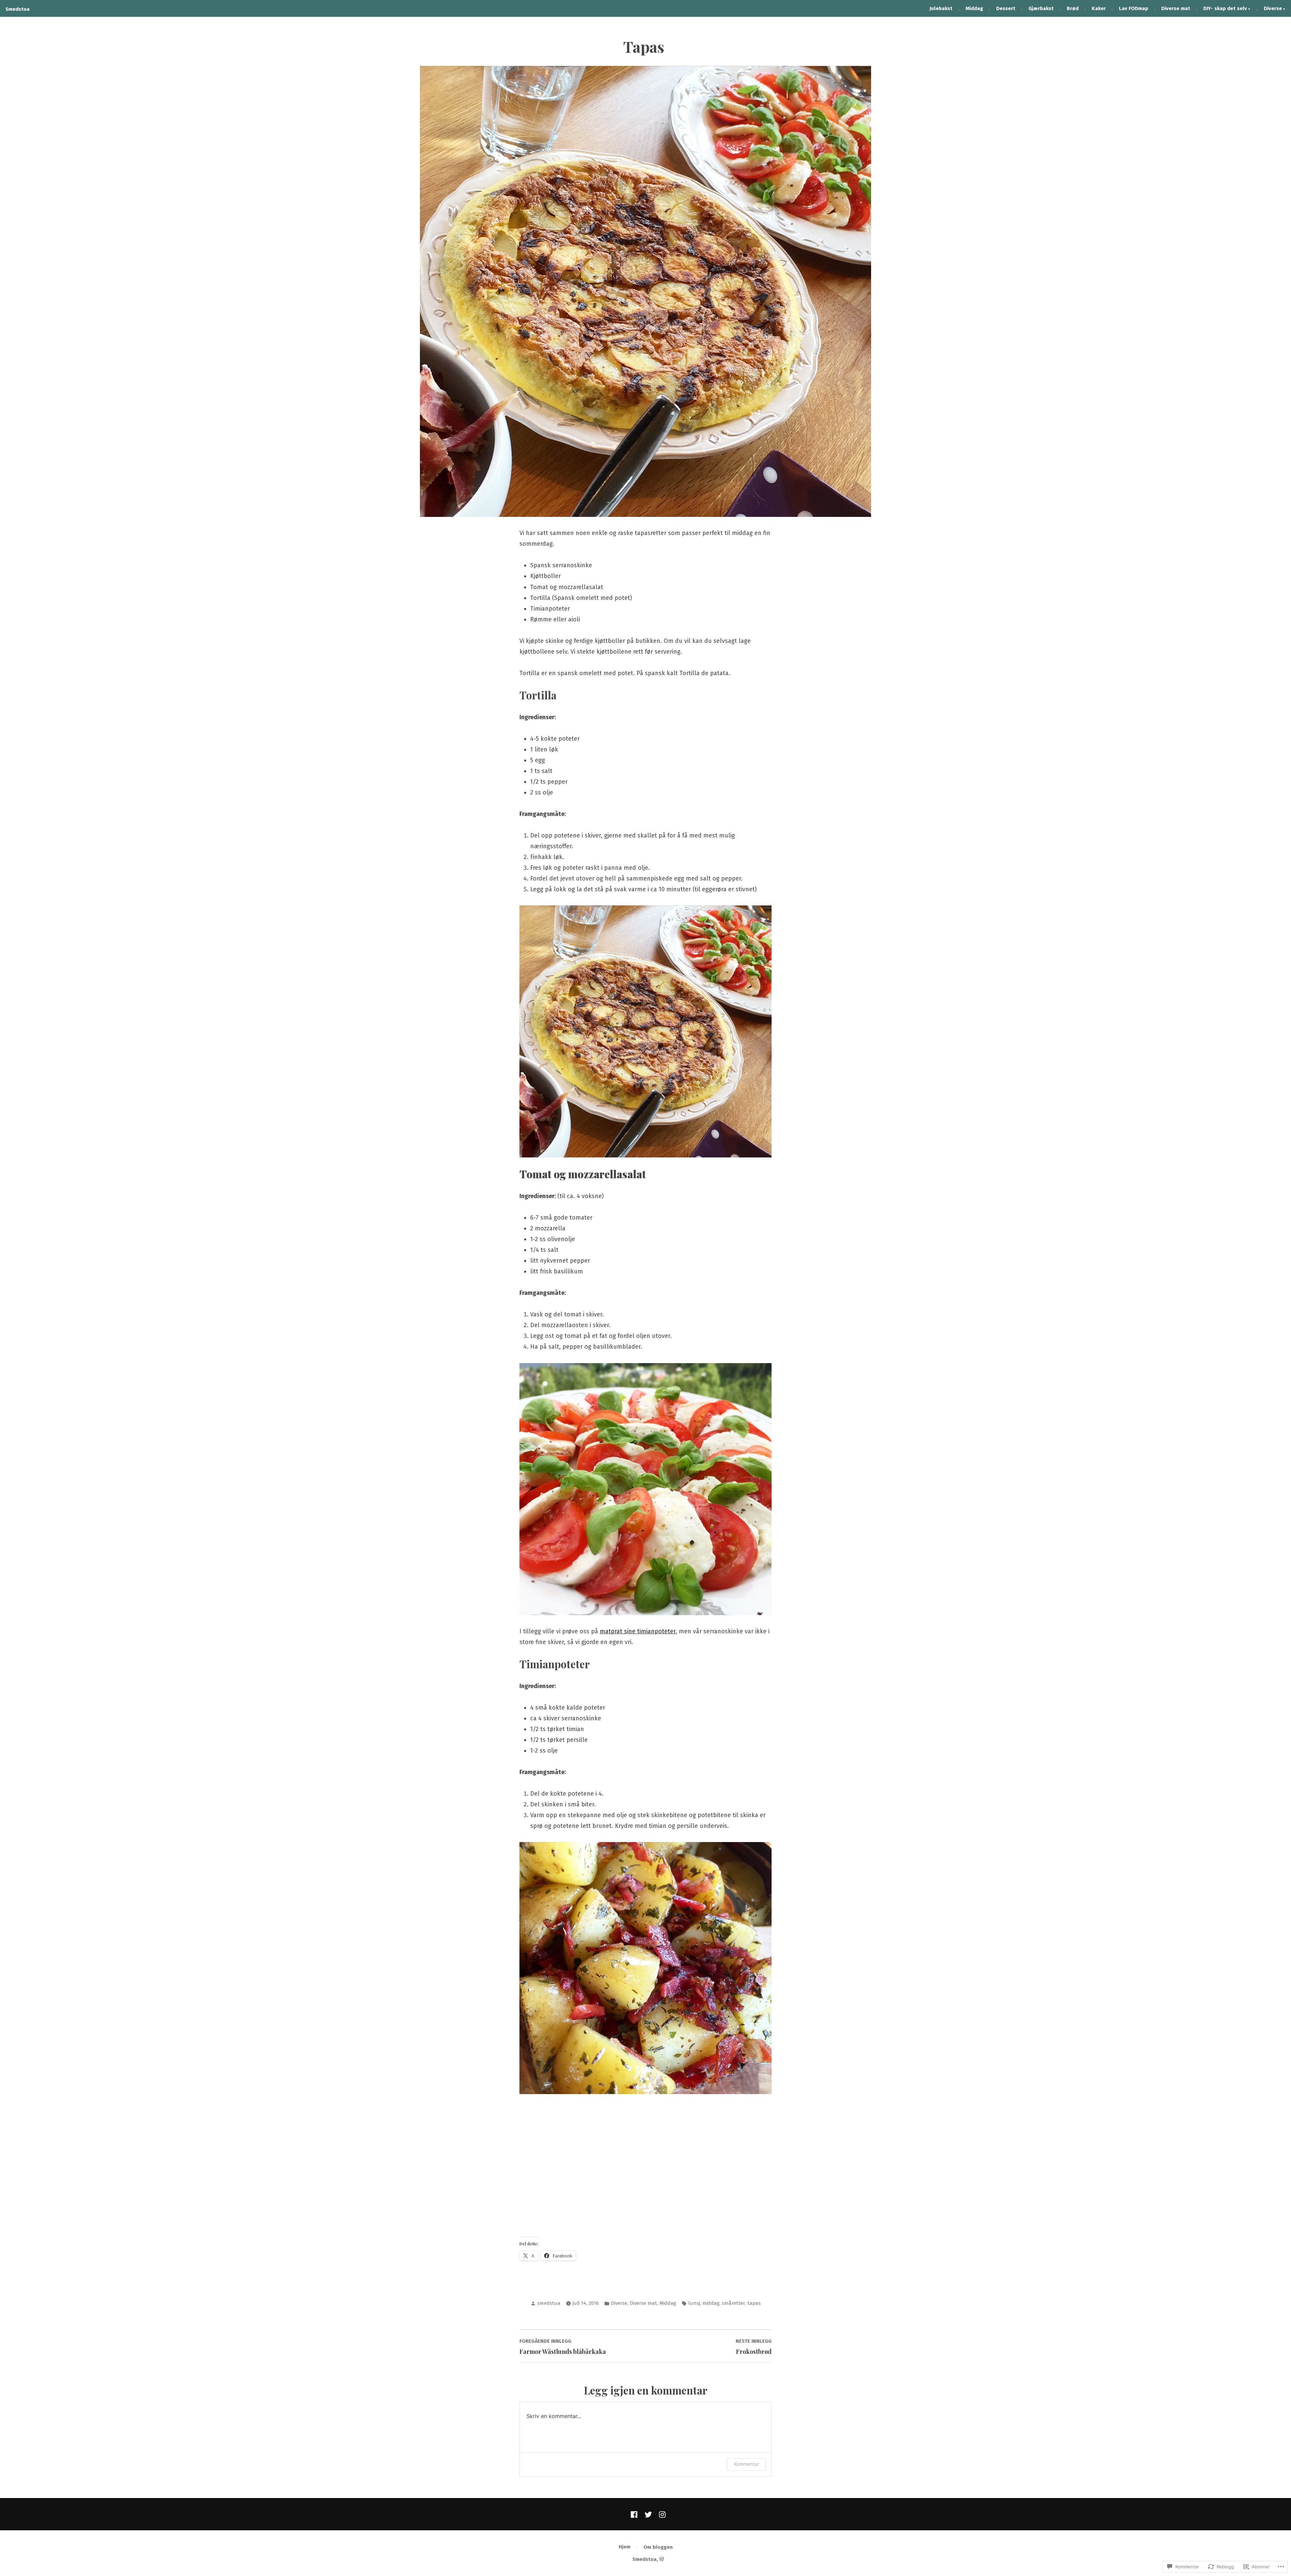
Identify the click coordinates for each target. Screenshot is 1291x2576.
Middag (974, 8)
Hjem (624, 2547)
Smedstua (17, 9)
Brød (1073, 8)
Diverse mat (1176, 8)
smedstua (549, 2303)
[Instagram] (661, 2514)
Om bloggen (658, 2547)
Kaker (1099, 8)
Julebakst (941, 8)
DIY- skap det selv (1225, 8)
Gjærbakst (1041, 8)
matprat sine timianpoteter (638, 1631)
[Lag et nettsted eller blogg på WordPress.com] (662, 2559)
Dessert (1006, 8)
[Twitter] (648, 2514)
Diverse (1273, 8)
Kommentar (746, 2464)
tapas (754, 2303)
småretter (733, 2303)
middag (711, 2303)
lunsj (694, 2303)
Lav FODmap (1133, 8)
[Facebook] (635, 2514)
